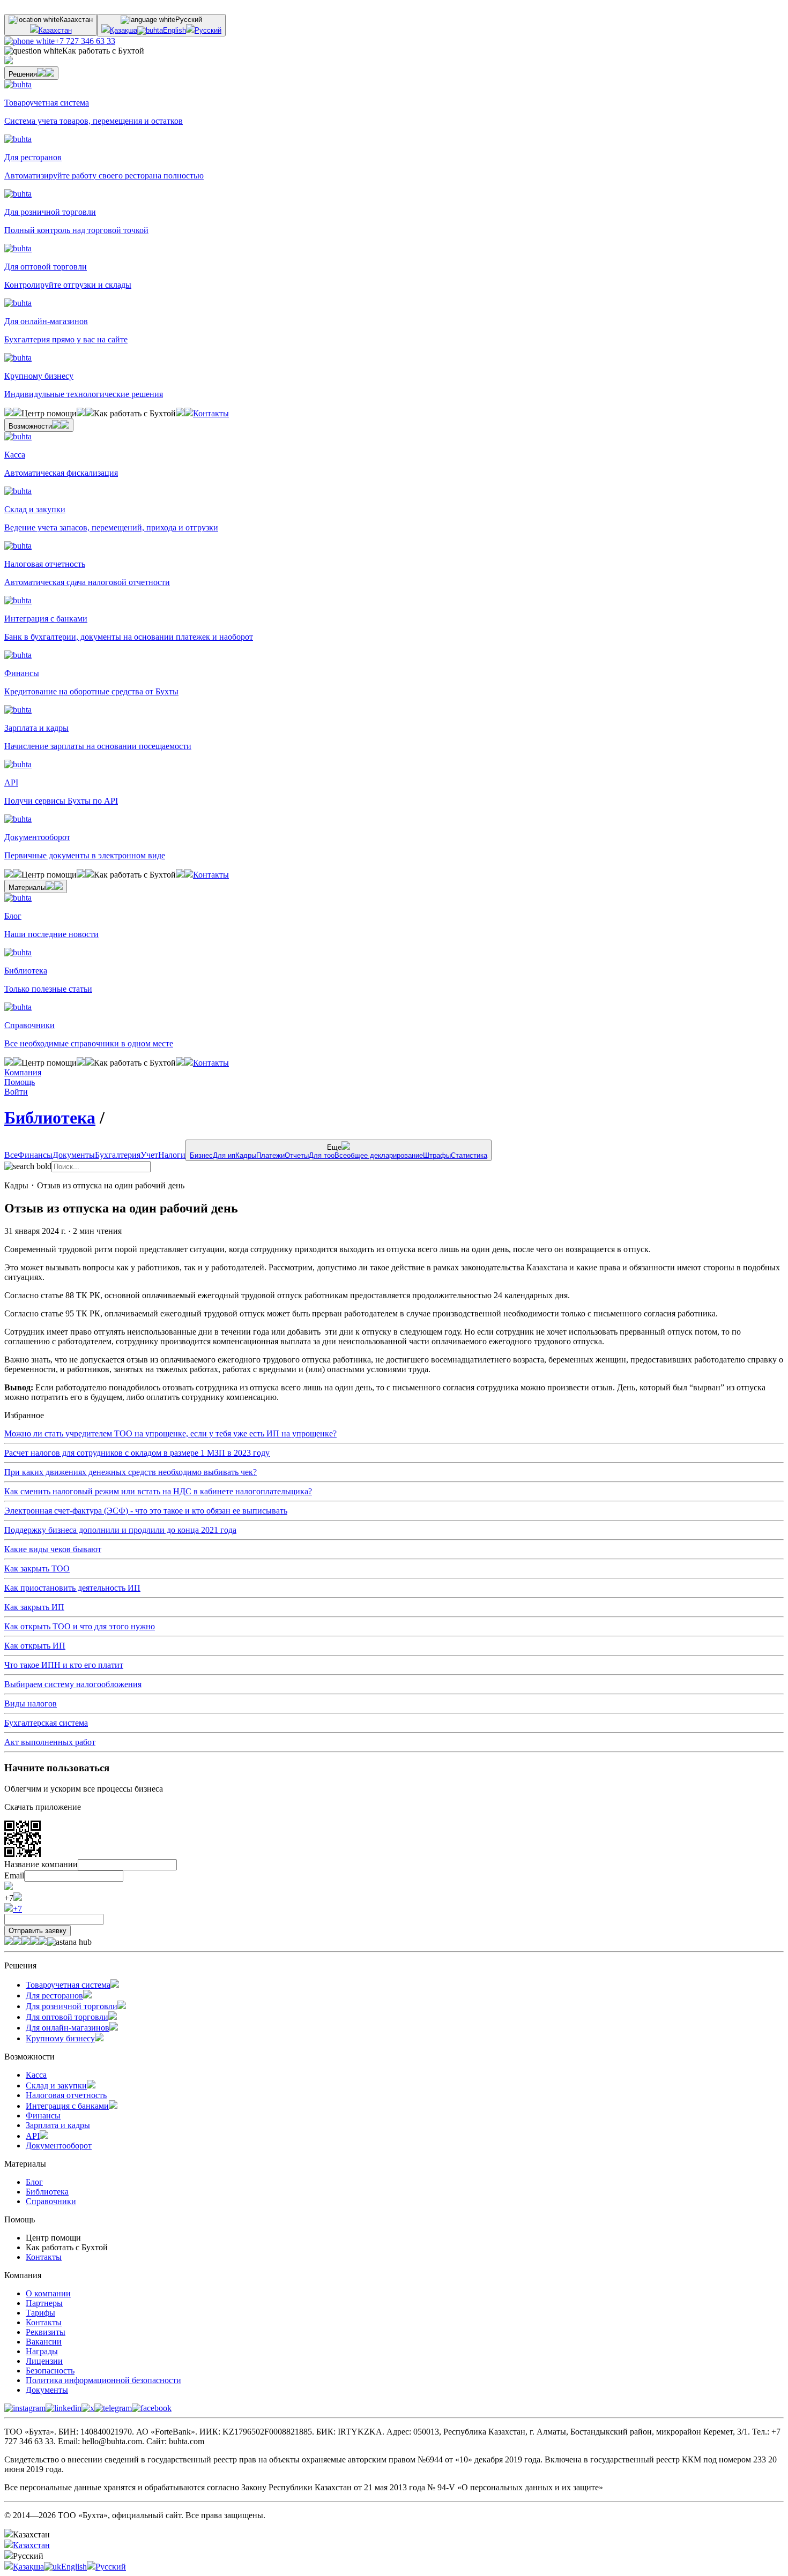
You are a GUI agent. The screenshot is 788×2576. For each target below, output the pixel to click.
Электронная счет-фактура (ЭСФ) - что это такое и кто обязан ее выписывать (146, 1511)
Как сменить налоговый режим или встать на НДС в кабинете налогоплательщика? (158, 1491)
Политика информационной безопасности (103, 2380)
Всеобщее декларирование (379, 1155)
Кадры (246, 1155)
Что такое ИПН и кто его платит (64, 1665)
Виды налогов (31, 1703)
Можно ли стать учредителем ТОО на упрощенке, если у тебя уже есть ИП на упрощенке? (170, 1433)
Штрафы (437, 1155)
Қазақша (124, 30)
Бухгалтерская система (46, 1723)
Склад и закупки (56, 2085)
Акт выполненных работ (50, 1742)
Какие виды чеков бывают (53, 1549)
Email (14, 1875)
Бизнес (201, 1155)
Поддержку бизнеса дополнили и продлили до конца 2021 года (120, 1530)
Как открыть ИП (35, 1646)
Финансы (35, 1155)
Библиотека (50, 1118)
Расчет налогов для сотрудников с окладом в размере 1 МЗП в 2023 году (137, 1453)
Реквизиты (46, 2332)
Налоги (172, 1155)
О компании (48, 2293)
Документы (74, 1155)
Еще (339, 1151)
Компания (23, 1072)
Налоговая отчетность (66, 2095)
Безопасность (50, 2371)
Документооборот (59, 2146)
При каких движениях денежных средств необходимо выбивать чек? (131, 1472)
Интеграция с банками (67, 2106)
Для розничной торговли (72, 2006)
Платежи (270, 1155)
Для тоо (322, 1155)
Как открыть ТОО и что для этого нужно (80, 1626)
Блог (34, 2182)
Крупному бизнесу (60, 2038)
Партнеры (44, 2303)
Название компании (41, 1864)
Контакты (211, 413)
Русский (208, 30)
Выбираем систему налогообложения (73, 1684)
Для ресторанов (54, 1995)
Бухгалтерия (118, 1155)
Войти (16, 1092)
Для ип (224, 1155)
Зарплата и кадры (58, 2125)
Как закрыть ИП (34, 1607)
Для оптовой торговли (67, 2017)
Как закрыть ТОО (37, 1568)
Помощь (20, 1082)
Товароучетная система (68, 1985)
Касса (36, 2075)
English (174, 30)
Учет (149, 1155)
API (33, 2136)
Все (11, 1155)
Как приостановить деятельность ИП (72, 1588)
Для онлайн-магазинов (68, 2028)
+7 (17, 1909)
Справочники (51, 2201)
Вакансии (44, 2342)
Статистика (469, 1155)
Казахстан (55, 30)
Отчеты (297, 1155)
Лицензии (44, 2361)
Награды (42, 2351)
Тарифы (40, 2313)
